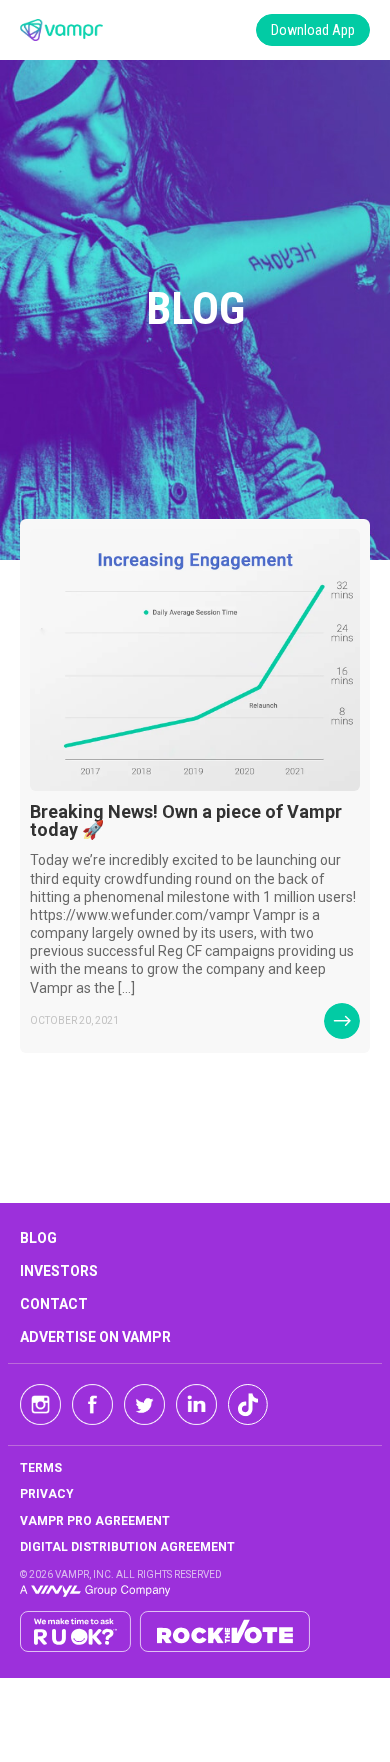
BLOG (38, 1238)
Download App (313, 30)
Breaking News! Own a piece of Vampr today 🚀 (186, 820)
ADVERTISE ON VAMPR (95, 1337)
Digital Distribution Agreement (127, 1547)
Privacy (47, 1494)
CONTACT (54, 1304)
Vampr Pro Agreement (95, 1521)
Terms (41, 1468)
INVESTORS (59, 1271)
